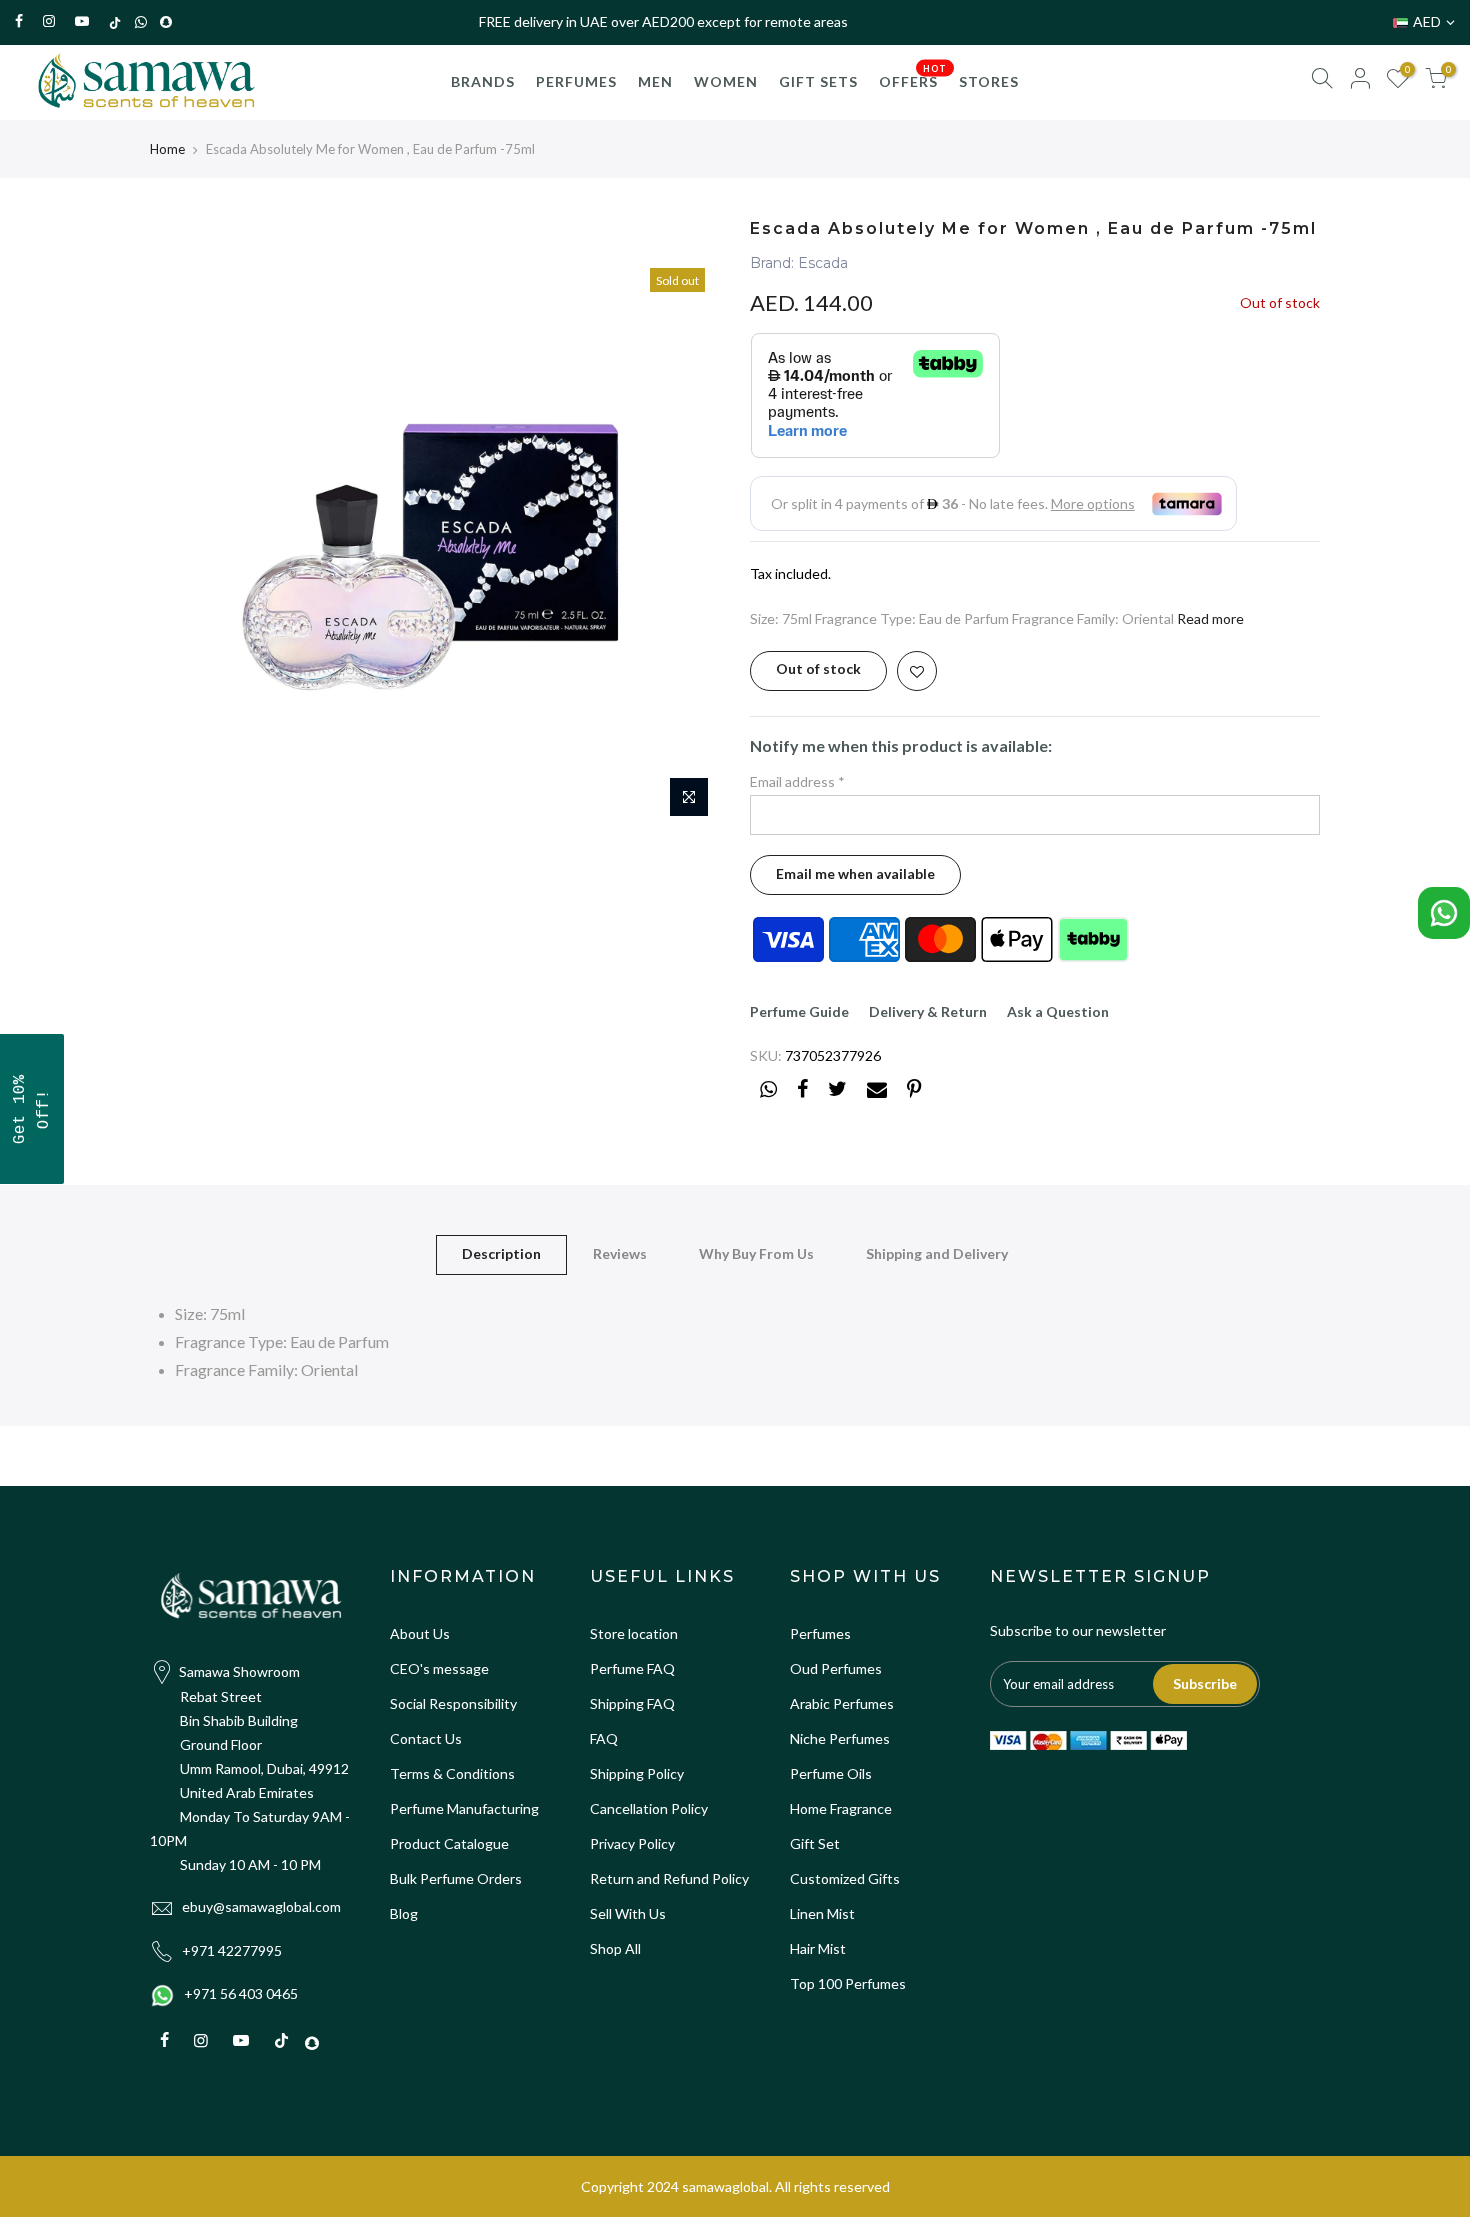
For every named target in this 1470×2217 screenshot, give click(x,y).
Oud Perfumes (836, 1668)
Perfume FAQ (632, 1668)
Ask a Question (1058, 1011)
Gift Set (815, 1843)
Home (167, 149)
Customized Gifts (845, 1878)
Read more (1210, 618)
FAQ (604, 1738)
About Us (420, 1633)
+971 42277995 (232, 1950)
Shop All (615, 1948)
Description (501, 1253)
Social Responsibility (453, 1703)
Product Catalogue (449, 1843)
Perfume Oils (831, 1773)
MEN (655, 81)
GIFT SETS (818, 81)
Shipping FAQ (632, 1703)
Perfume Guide (799, 1011)
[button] (32, 1109)
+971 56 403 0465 (241, 1993)
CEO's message (439, 1668)
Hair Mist (818, 1948)
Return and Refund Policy (669, 1878)
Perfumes (820, 1633)
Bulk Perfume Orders (456, 1878)
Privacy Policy (632, 1843)
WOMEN (726, 81)
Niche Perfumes (840, 1738)
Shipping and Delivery (937, 1253)
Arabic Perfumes (842, 1703)
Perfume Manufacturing (464, 1808)
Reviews (620, 1253)
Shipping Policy (637, 1773)
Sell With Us (628, 1913)
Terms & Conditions (452, 1773)
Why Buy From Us (756, 1253)
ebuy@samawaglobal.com (261, 1906)
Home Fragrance (841, 1808)
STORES (989, 81)
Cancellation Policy (649, 1808)
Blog (404, 1913)
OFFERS (913, 76)
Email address (797, 781)
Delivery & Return (928, 1011)
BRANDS (483, 81)
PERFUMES (576, 81)
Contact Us (426, 1738)
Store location (634, 1633)
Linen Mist (822, 1913)
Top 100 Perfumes (848, 1983)
